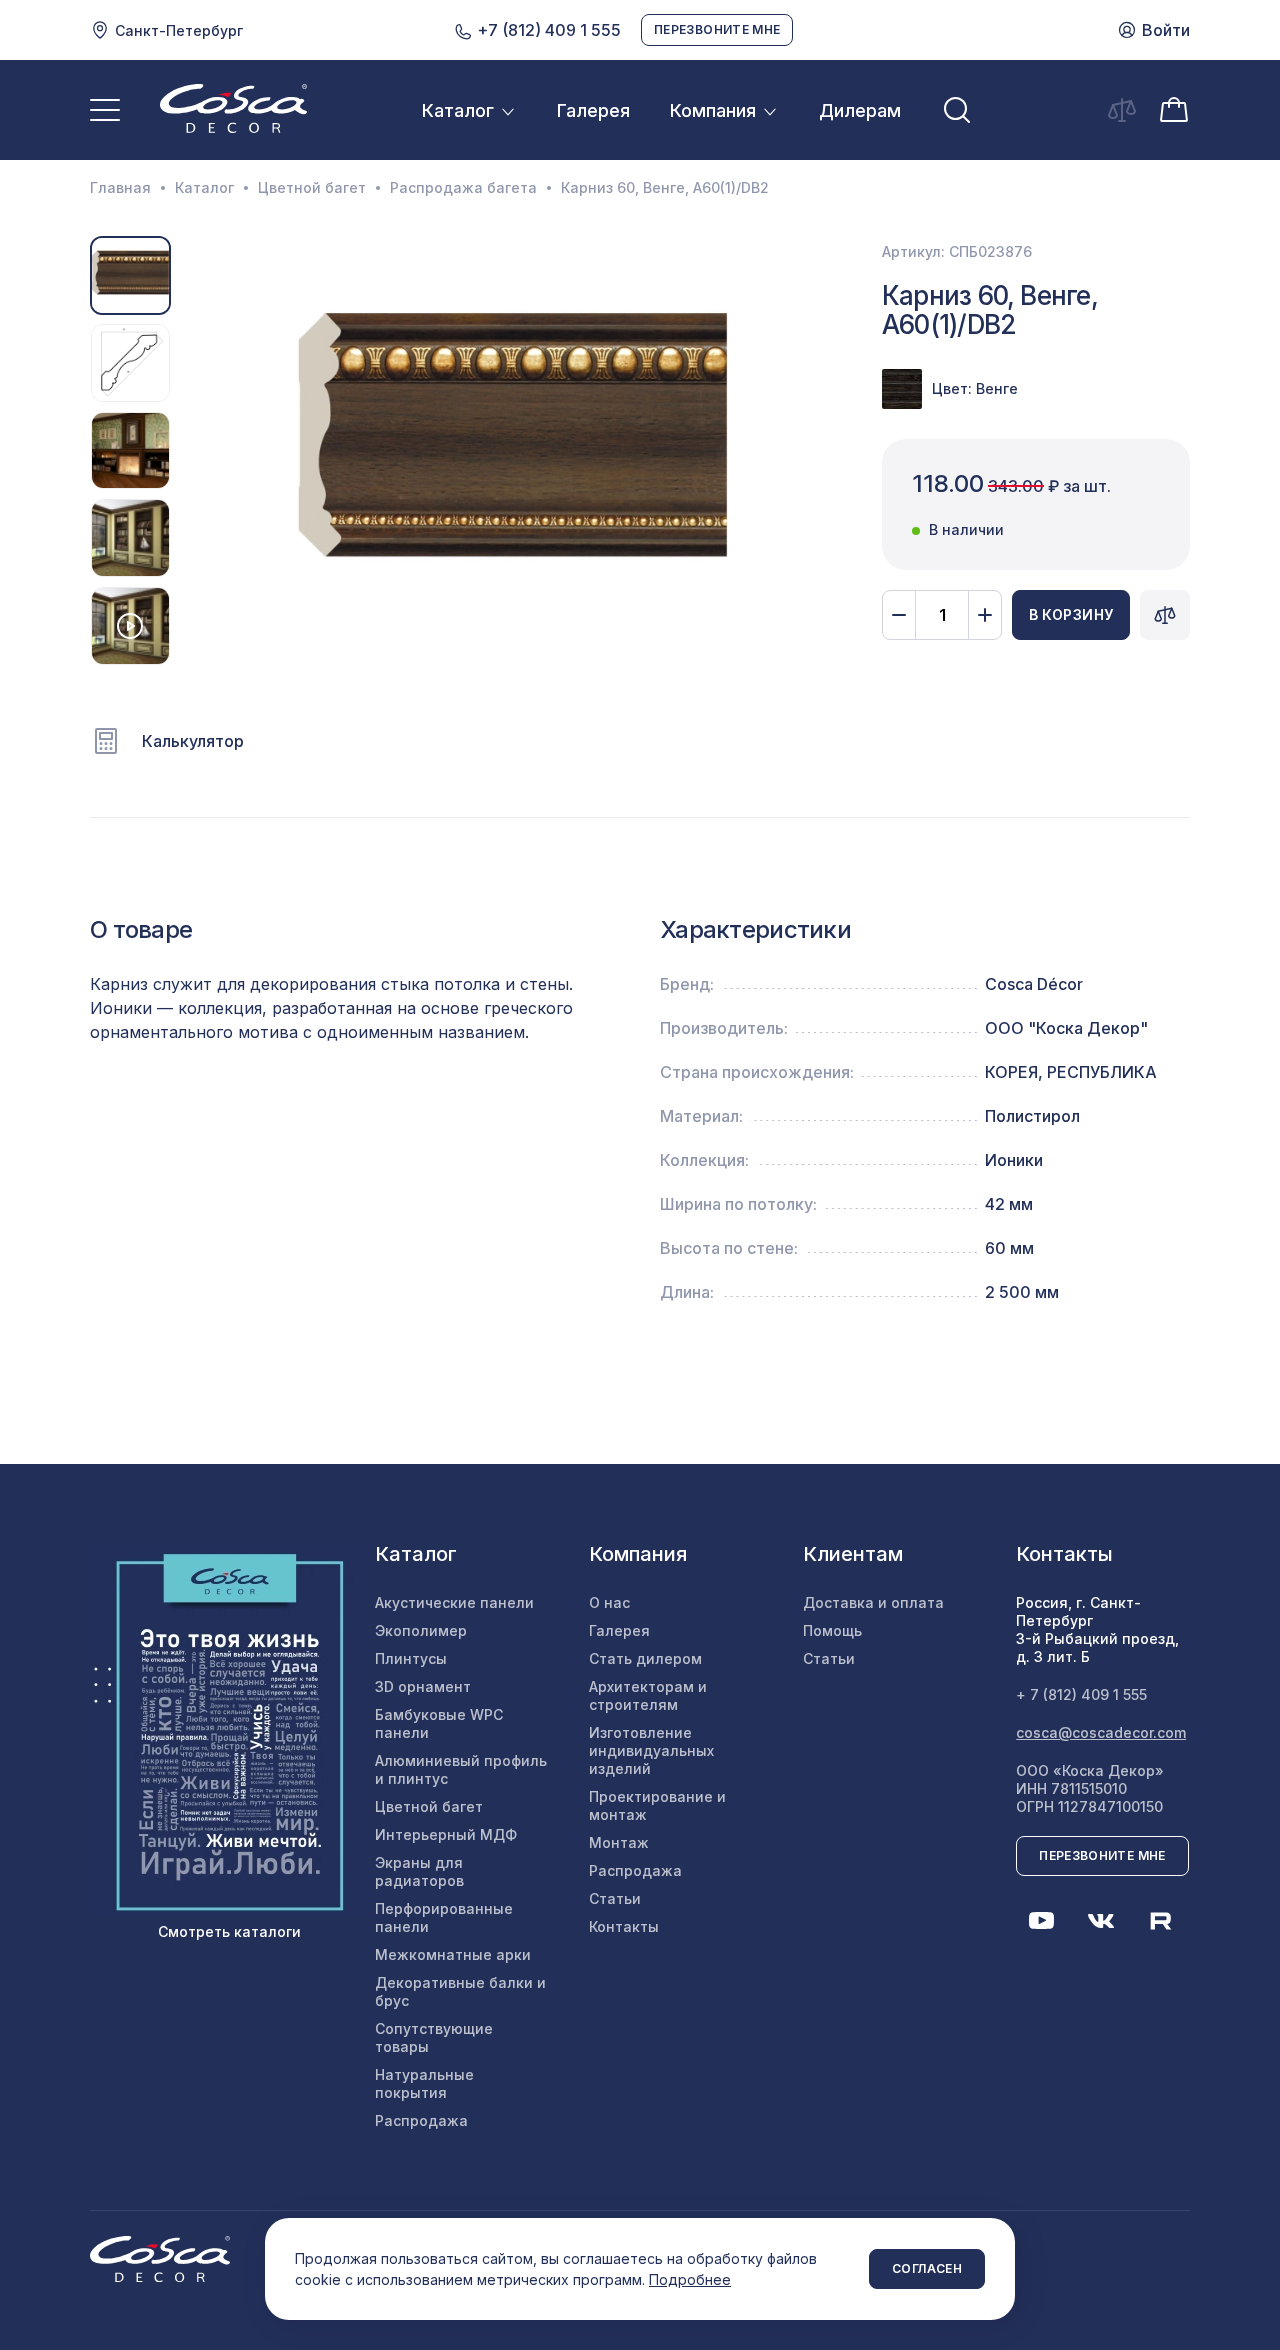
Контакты (624, 1926)
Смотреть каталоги (229, 1931)
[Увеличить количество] (985, 615)
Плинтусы (411, 1658)
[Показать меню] (105, 110)
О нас (609, 1602)
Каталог (458, 110)
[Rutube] (1161, 1921)
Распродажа (421, 2120)
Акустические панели (454, 1602)
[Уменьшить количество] (899, 615)
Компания (713, 110)
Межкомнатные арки (453, 1954)
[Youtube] (1041, 1921)
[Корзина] (1174, 108)
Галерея (593, 110)
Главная (120, 188)
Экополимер (421, 1630)
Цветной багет (312, 188)
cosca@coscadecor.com (1101, 1732)
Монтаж (619, 1842)
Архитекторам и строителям (648, 1695)
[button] (196, 451)
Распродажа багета (463, 188)
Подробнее (690, 2279)
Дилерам (860, 110)
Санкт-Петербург (179, 30)
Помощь (832, 1630)
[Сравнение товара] (1165, 615)
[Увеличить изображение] (513, 450)
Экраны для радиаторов (419, 1871)
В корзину (1071, 614)
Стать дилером (645, 1658)
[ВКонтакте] (1101, 1921)
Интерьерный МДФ (446, 1834)
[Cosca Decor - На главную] (233, 108)
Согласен (927, 2268)
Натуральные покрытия (424, 2083)
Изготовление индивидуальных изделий (651, 1750)
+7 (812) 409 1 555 (547, 30)
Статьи (615, 1898)
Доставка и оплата (873, 1602)
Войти (1166, 30)
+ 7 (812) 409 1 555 (1081, 1694)
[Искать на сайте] (957, 110)
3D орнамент (423, 1686)
